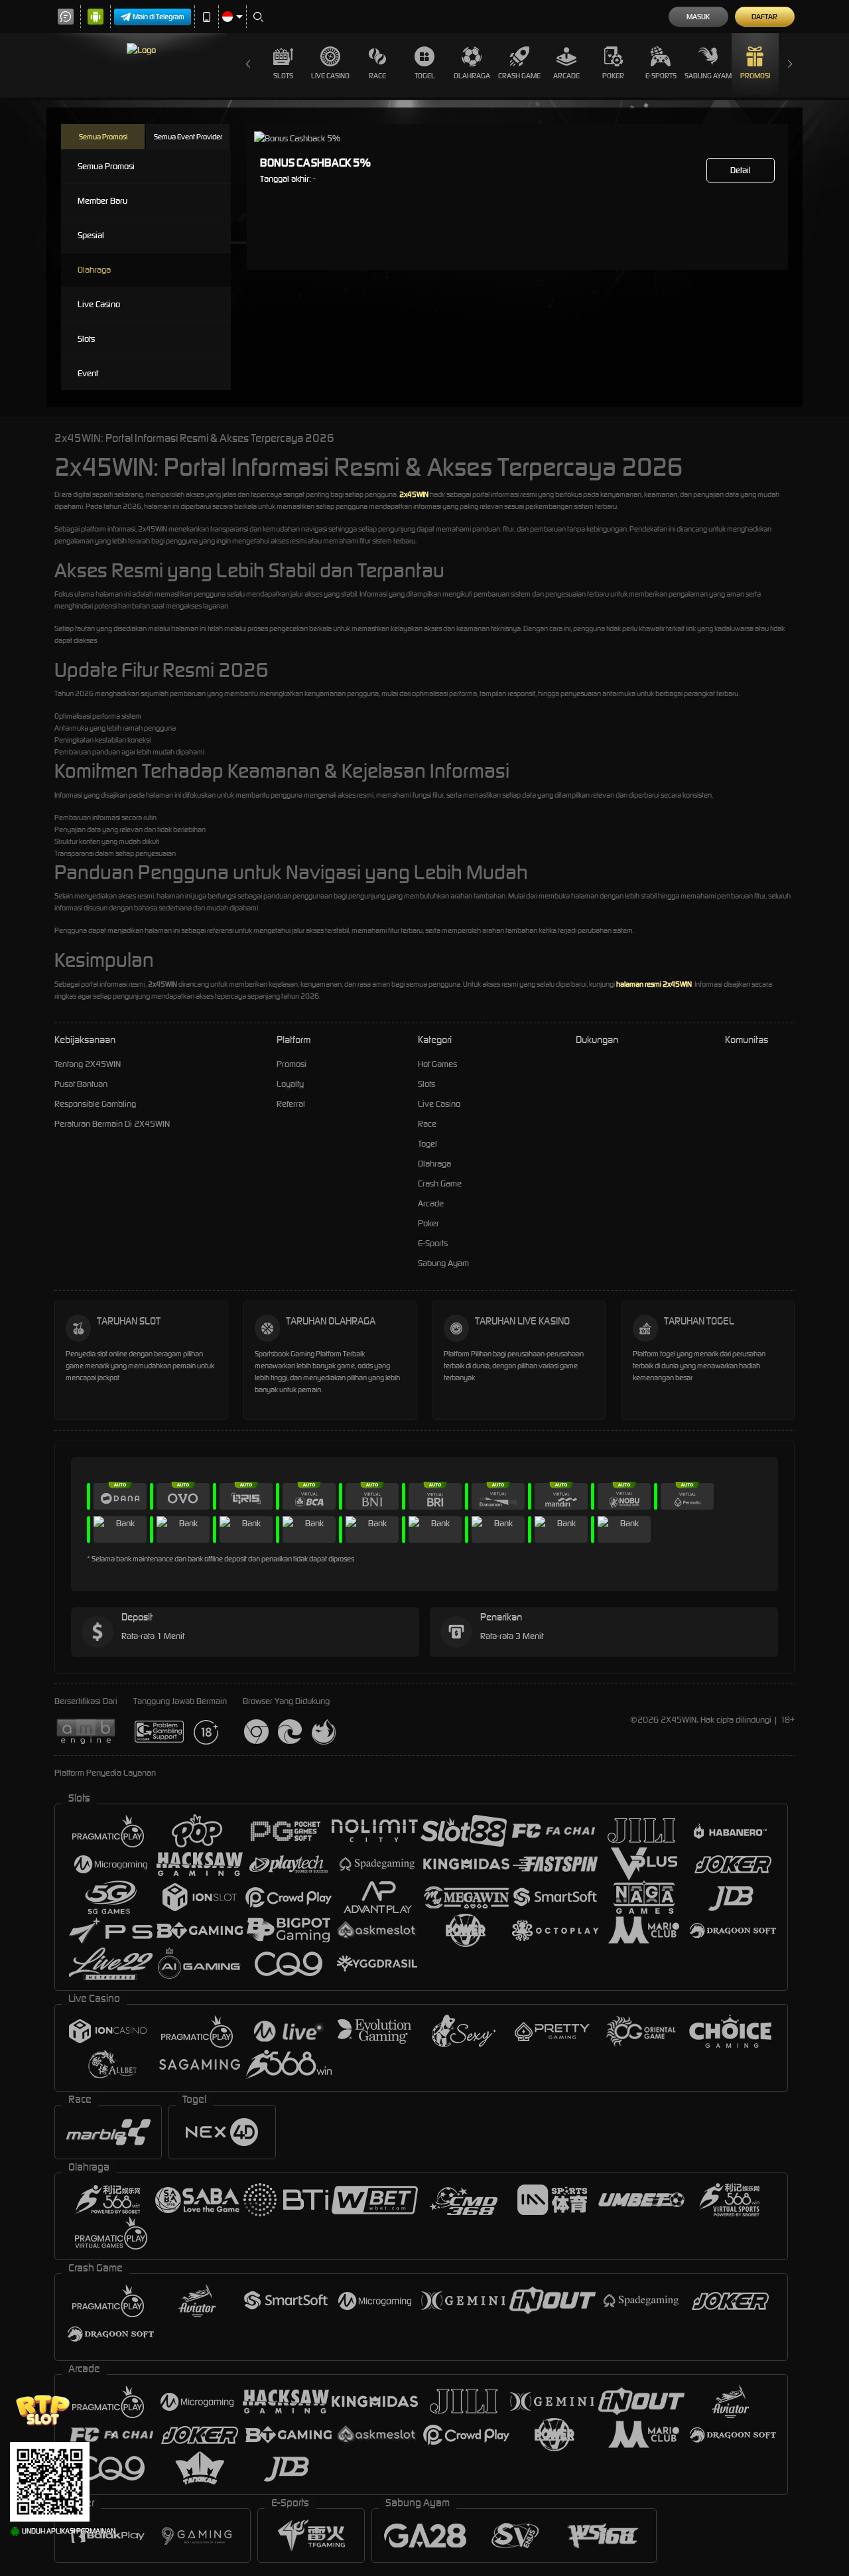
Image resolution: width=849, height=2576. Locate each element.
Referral (291, 1104)
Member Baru (102, 201)
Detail (741, 170)
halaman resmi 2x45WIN (654, 984)
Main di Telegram (159, 17)
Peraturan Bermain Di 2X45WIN (112, 1124)
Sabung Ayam (708, 76)
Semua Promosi (103, 137)
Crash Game (519, 76)
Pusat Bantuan (81, 1084)
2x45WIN (414, 494)
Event (88, 373)
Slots (283, 76)
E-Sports (661, 76)
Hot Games (437, 1064)
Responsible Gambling (95, 1104)
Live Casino (330, 76)
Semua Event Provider (188, 137)
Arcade (566, 76)
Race (377, 76)
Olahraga (472, 76)
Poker (613, 76)
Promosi (755, 76)
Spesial (91, 235)
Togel (425, 76)
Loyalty (290, 1084)
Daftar (764, 17)
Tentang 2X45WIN (88, 1064)
